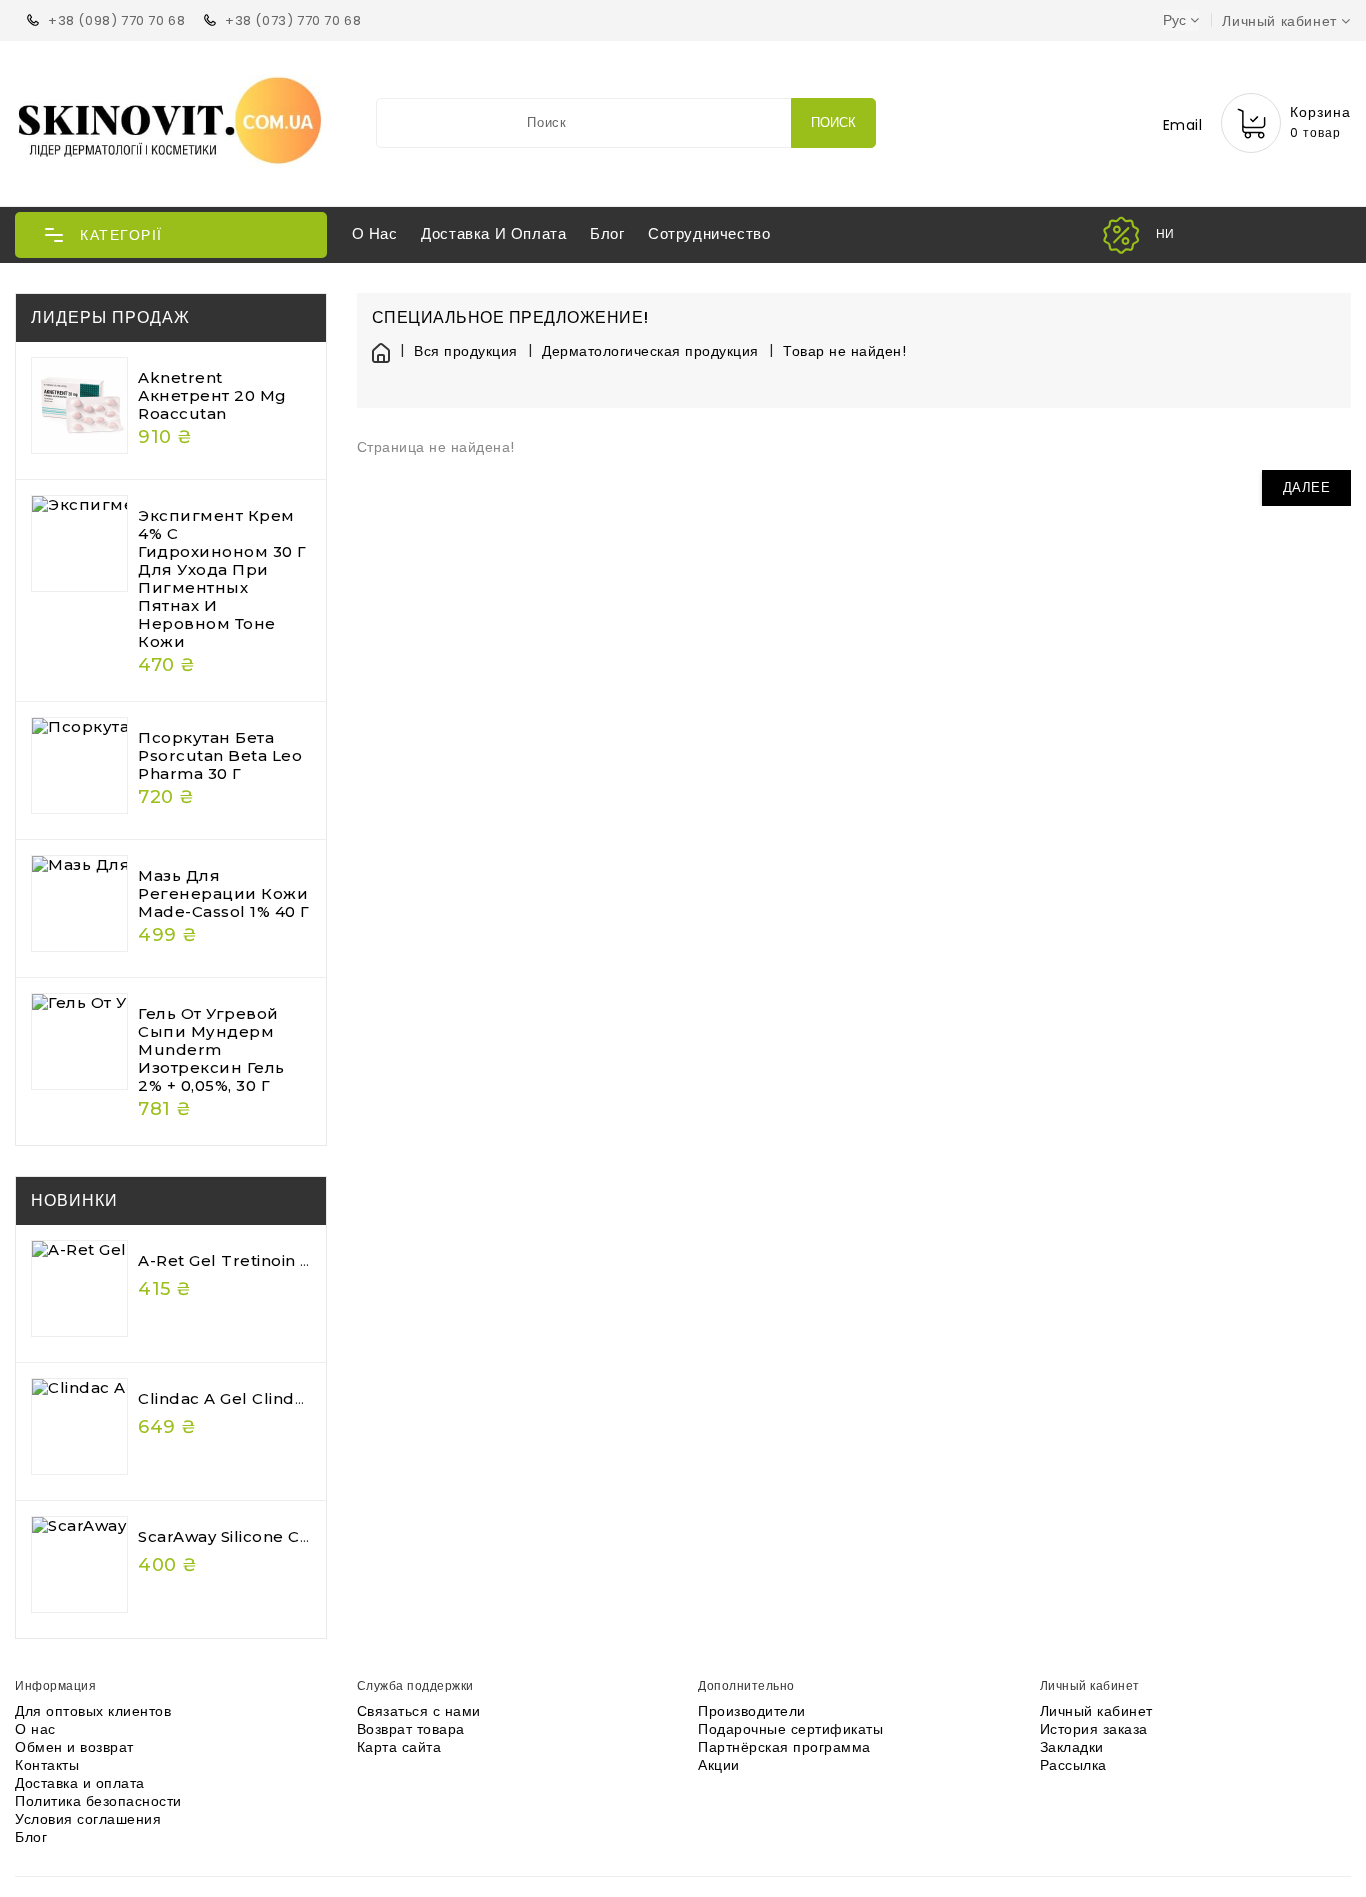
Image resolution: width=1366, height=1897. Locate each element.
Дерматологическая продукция (650, 351)
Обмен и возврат (74, 1747)
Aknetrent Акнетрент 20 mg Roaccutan (212, 395)
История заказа (1094, 1729)
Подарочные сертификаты (790, 1729)
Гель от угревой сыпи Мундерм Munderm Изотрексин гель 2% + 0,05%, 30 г (211, 1049)
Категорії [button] (121, 235)
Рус (1174, 20)
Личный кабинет (1096, 1711)
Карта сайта (399, 1747)
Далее (1307, 487)
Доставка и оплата (493, 233)
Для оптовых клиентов (93, 1711)
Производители (752, 1711)
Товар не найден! (844, 351)
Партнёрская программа (784, 1747)
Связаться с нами (419, 1711)
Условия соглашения (88, 1819)
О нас (375, 233)
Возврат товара (411, 1729)
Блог (607, 233)
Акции (719, 1765)
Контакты (47, 1765)
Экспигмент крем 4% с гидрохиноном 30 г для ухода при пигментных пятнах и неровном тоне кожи (222, 578)
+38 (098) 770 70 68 (116, 20)
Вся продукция (466, 351)
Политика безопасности (98, 1801)
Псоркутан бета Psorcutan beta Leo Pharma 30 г (220, 755)
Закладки (1072, 1747)
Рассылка (1073, 1765)
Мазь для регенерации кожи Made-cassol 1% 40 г (224, 893)
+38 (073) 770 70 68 (293, 20)
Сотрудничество (709, 233)
